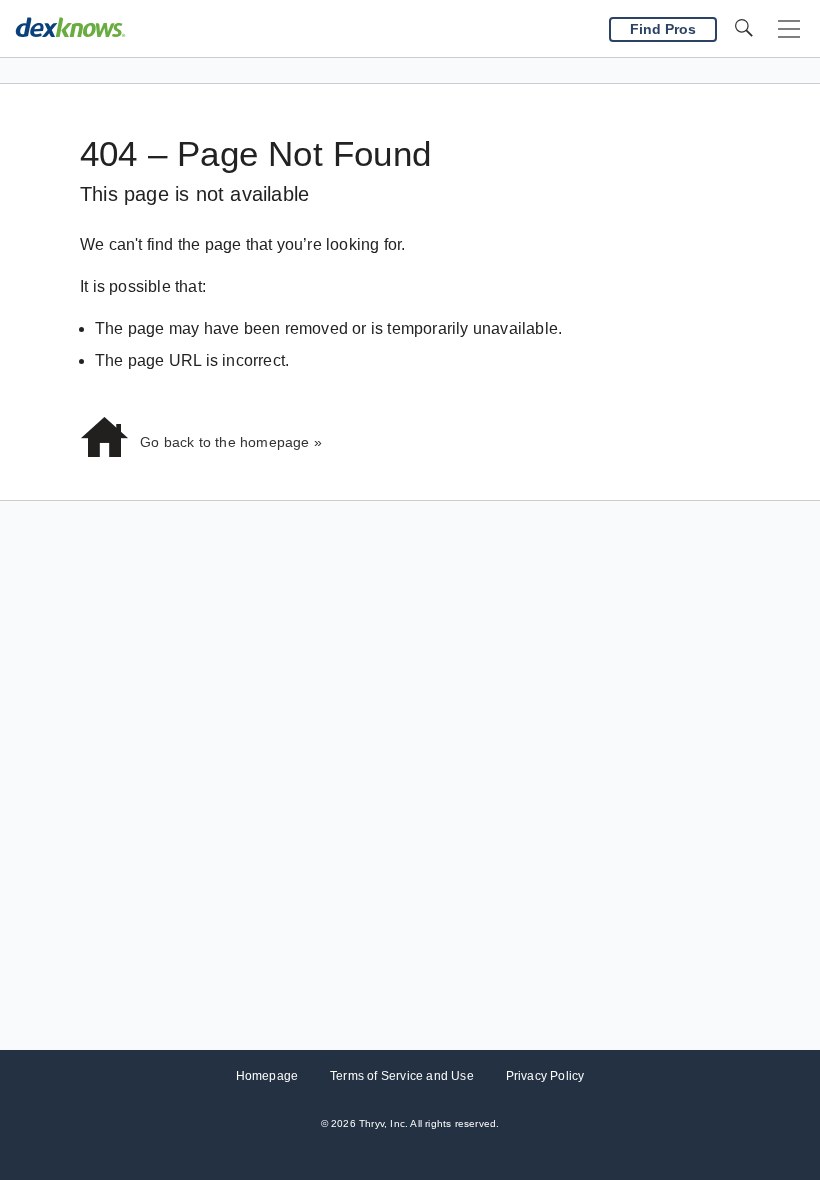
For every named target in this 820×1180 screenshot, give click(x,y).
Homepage (267, 1076)
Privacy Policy (545, 1076)
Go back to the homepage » (231, 442)
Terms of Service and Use (402, 1076)
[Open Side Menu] (789, 29)
